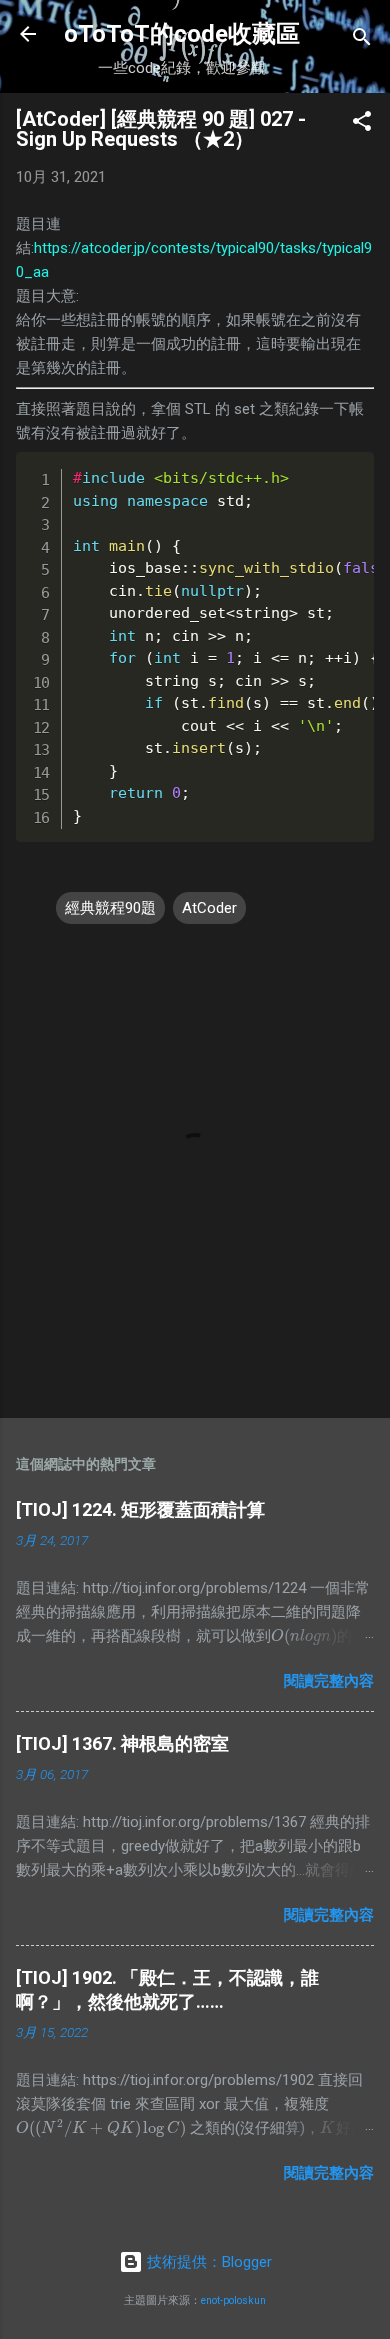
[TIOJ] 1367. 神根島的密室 (122, 1743)
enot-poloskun (233, 2300)
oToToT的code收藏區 (182, 34)
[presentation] (101, 2128)
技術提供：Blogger (207, 2262)
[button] (362, 124)
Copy (317, 470)
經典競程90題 (110, 908)
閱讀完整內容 (329, 1681)
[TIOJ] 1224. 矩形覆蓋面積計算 (140, 1509)
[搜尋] (362, 40)
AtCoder (209, 908)
